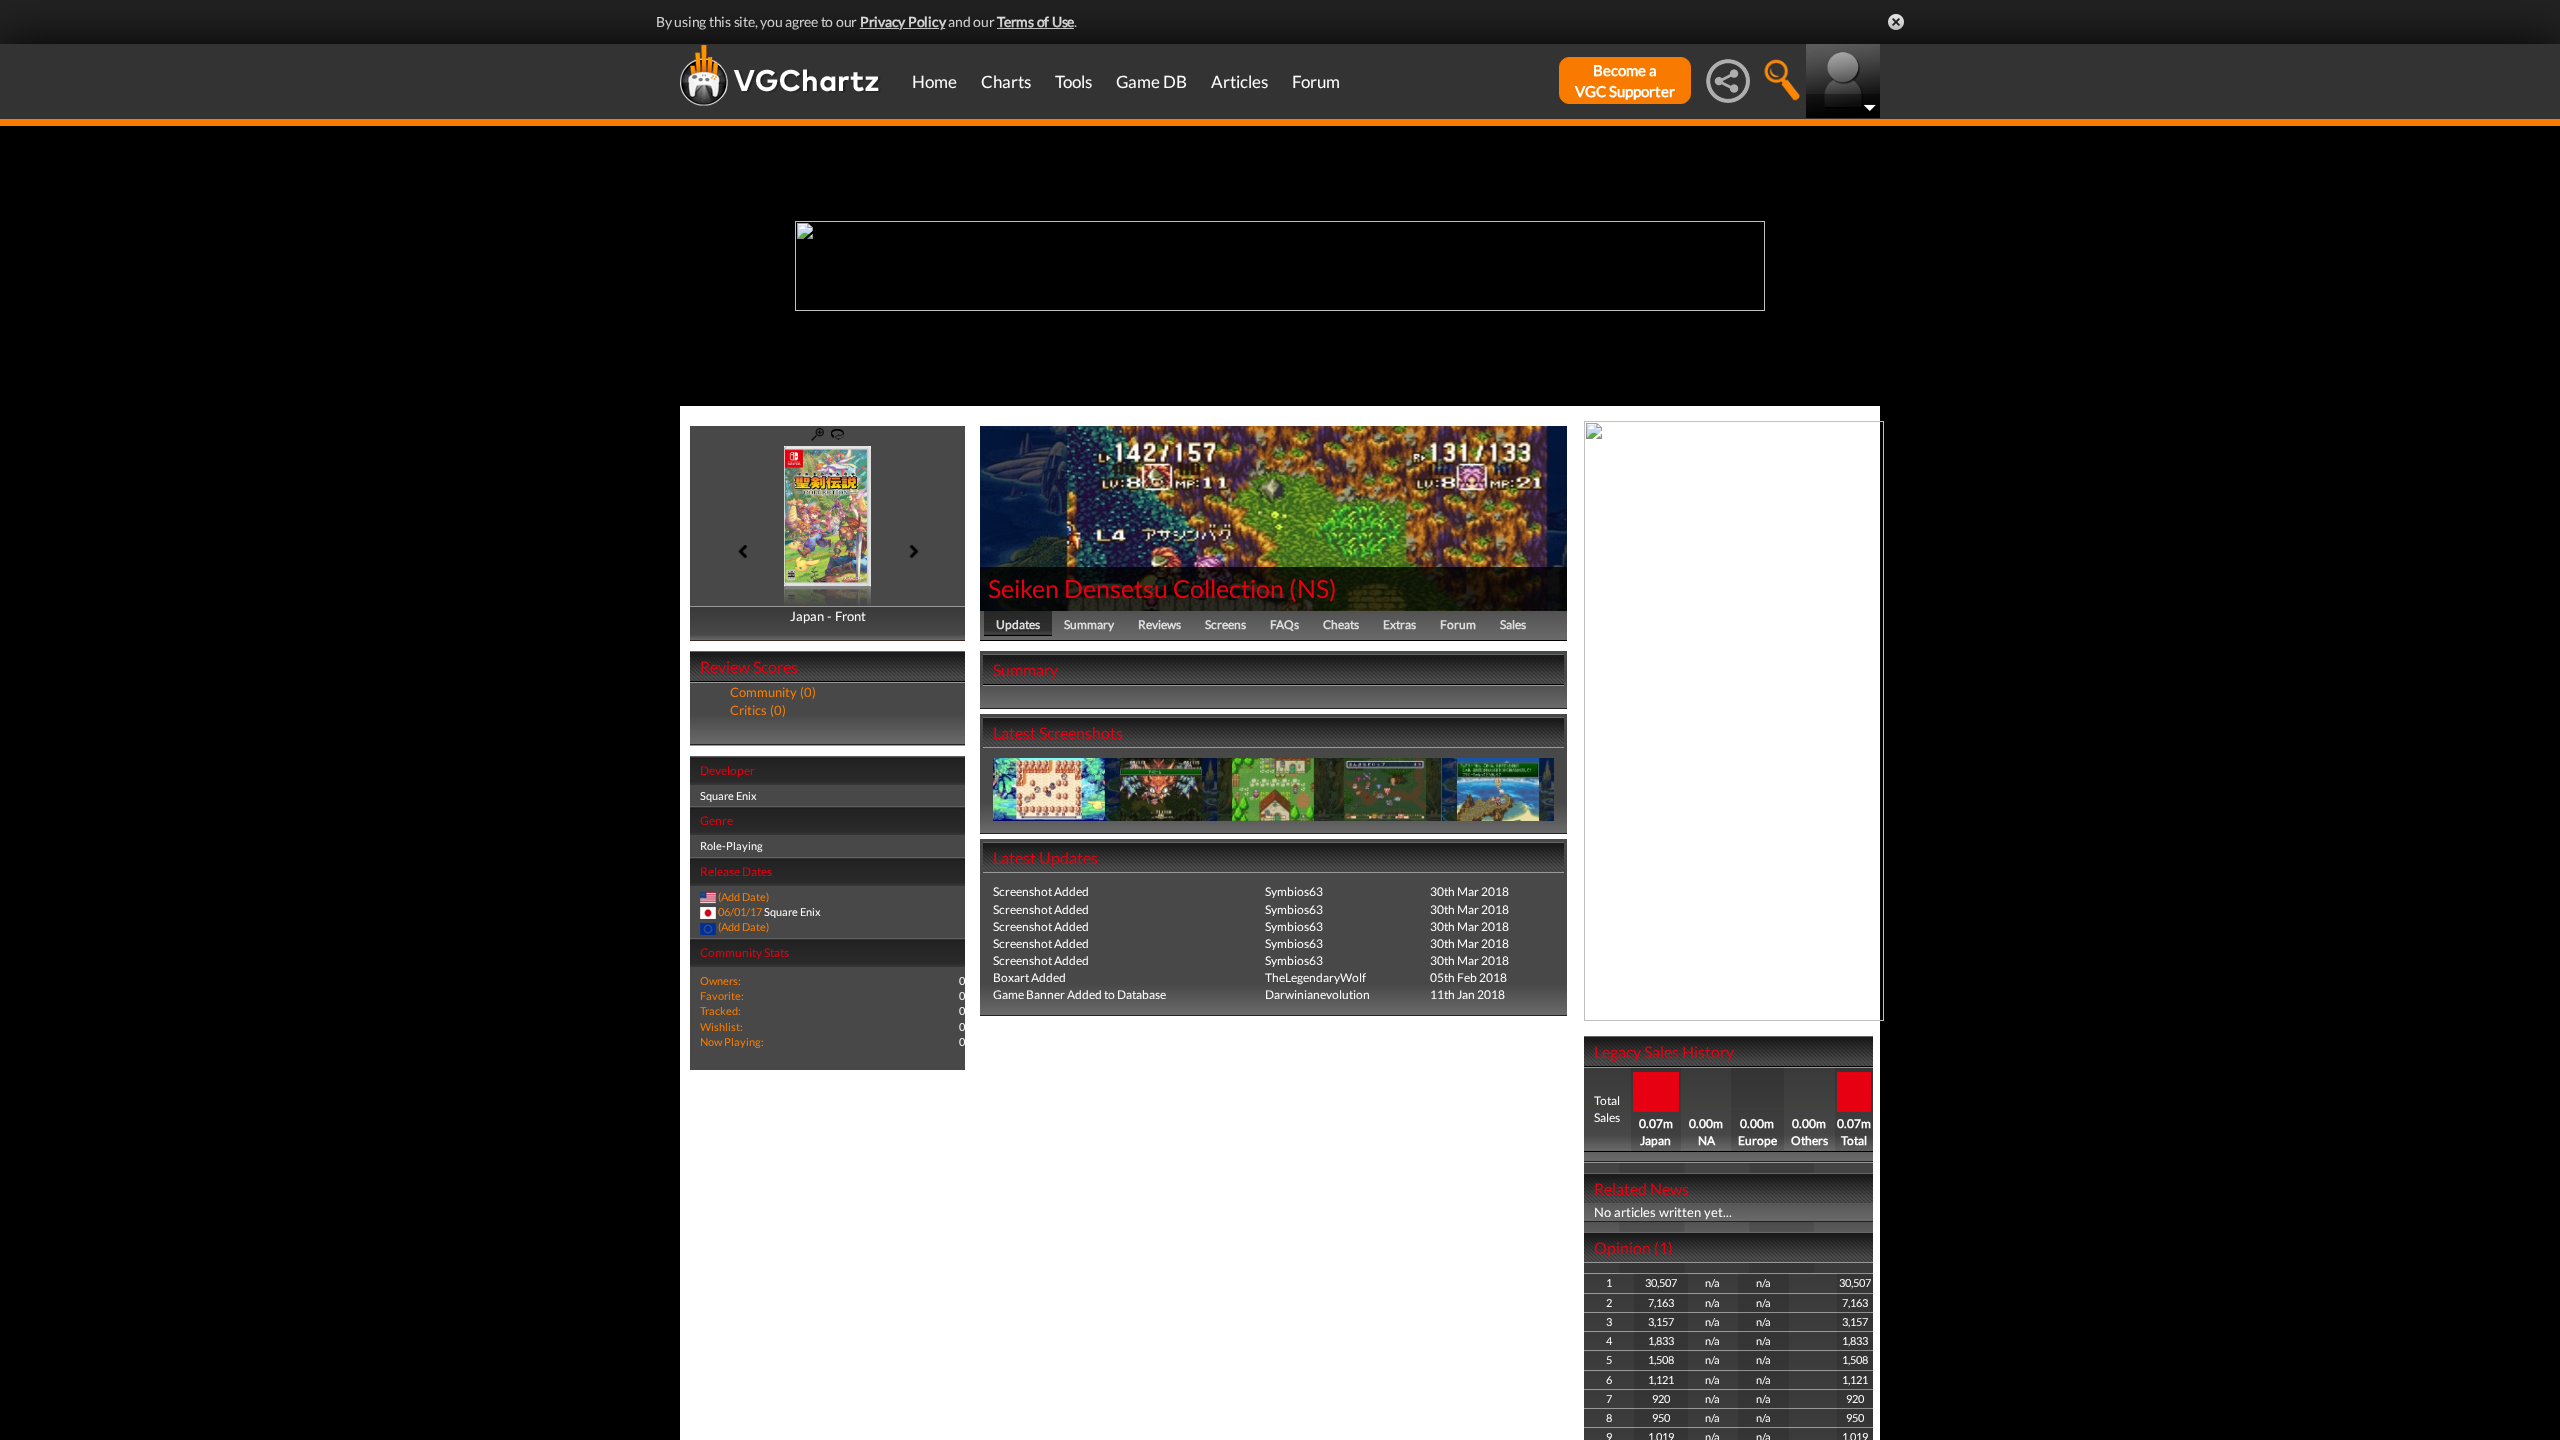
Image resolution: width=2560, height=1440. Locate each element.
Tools (1073, 81)
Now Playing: (732, 1041)
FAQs (1284, 624)
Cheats (1341, 624)
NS (1313, 588)
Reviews (1159, 624)
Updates (1018, 624)
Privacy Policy (903, 21)
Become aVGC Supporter (1625, 80)
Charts (1006, 81)
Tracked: (720, 1010)
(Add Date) (743, 896)
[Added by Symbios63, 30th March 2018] (1049, 788)
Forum (1316, 81)
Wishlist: (721, 1026)
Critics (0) (758, 710)
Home (934, 81)
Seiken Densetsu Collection (1136, 588)
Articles (1239, 81)
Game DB (1151, 81)
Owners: (720, 980)
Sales (1513, 624)
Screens (1225, 624)
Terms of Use (1035, 21)
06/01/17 (740, 911)
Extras (1399, 624)
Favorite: (722, 995)
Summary (1089, 624)
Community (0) (773, 692)
